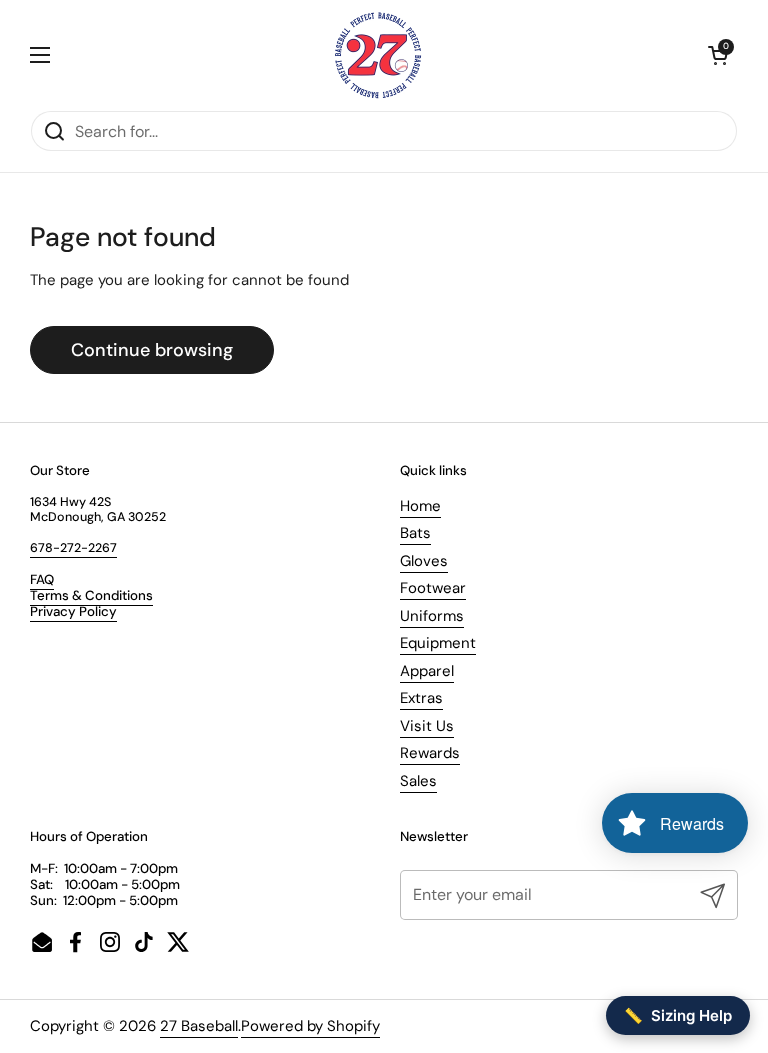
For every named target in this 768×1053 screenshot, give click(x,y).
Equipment (438, 643)
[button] (718, 55)
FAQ (42, 579)
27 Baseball (199, 1026)
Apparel (427, 671)
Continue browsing (152, 350)
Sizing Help (678, 1015)
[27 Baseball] (379, 55)
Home (420, 506)
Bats (415, 533)
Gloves (424, 561)
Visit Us (427, 726)
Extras (421, 698)
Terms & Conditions (91, 595)
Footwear (433, 588)
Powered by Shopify (310, 1026)
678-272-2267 (73, 548)
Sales (418, 781)
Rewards (430, 753)
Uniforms (432, 616)
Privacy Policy (73, 611)
